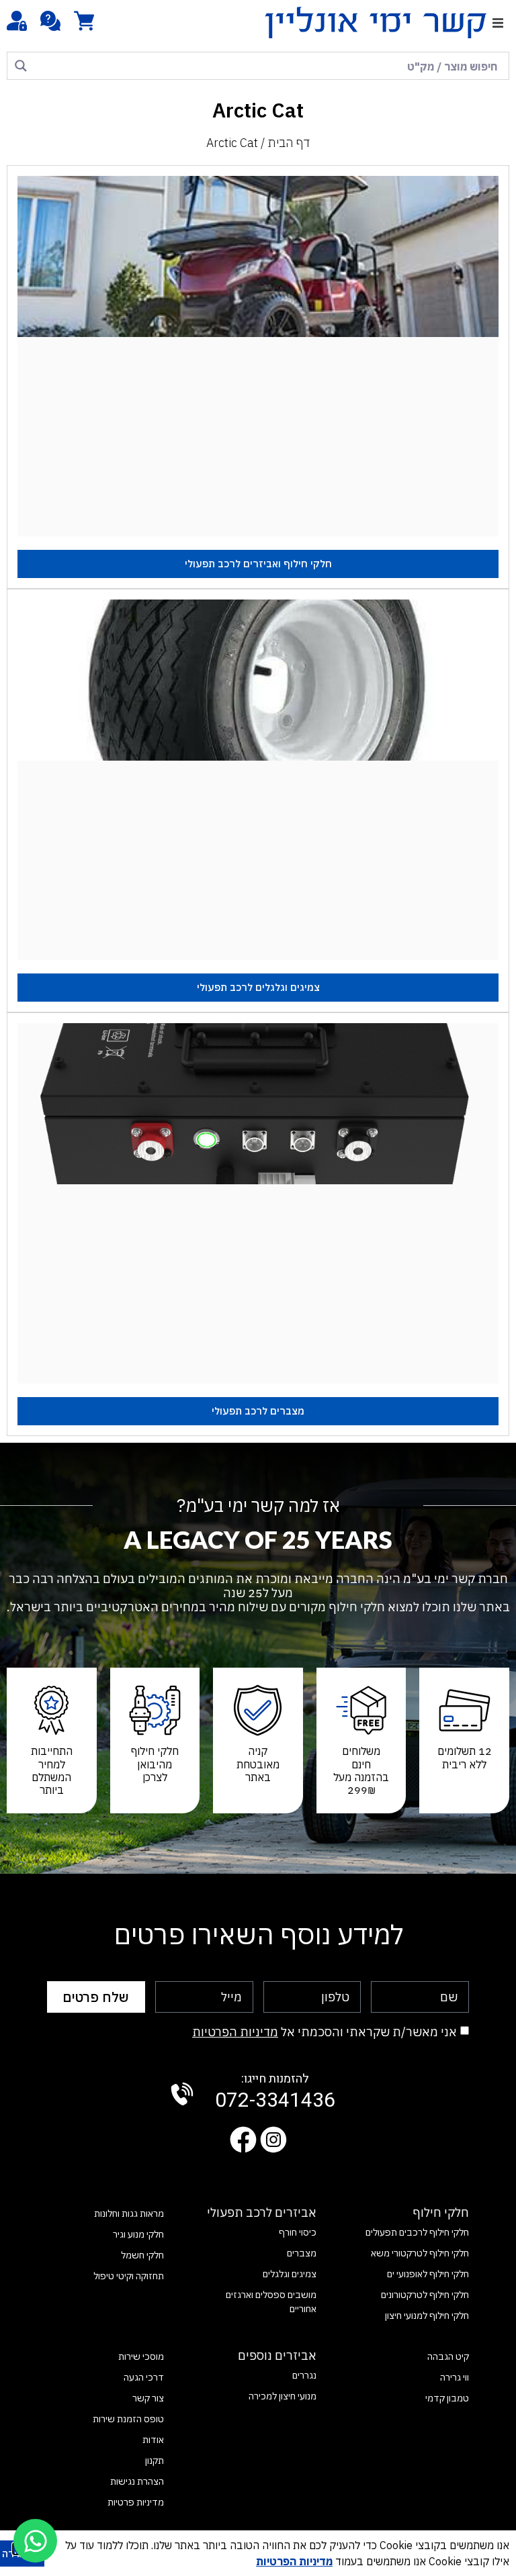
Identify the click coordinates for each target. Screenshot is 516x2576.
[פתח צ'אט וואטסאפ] (35, 2541)
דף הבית (289, 143)
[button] (498, 22)
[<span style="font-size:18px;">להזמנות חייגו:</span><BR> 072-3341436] (182, 2094)
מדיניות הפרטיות (235, 2032)
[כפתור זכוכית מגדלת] (21, 66)
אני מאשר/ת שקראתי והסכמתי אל (325, 2032)
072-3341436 (275, 2093)
